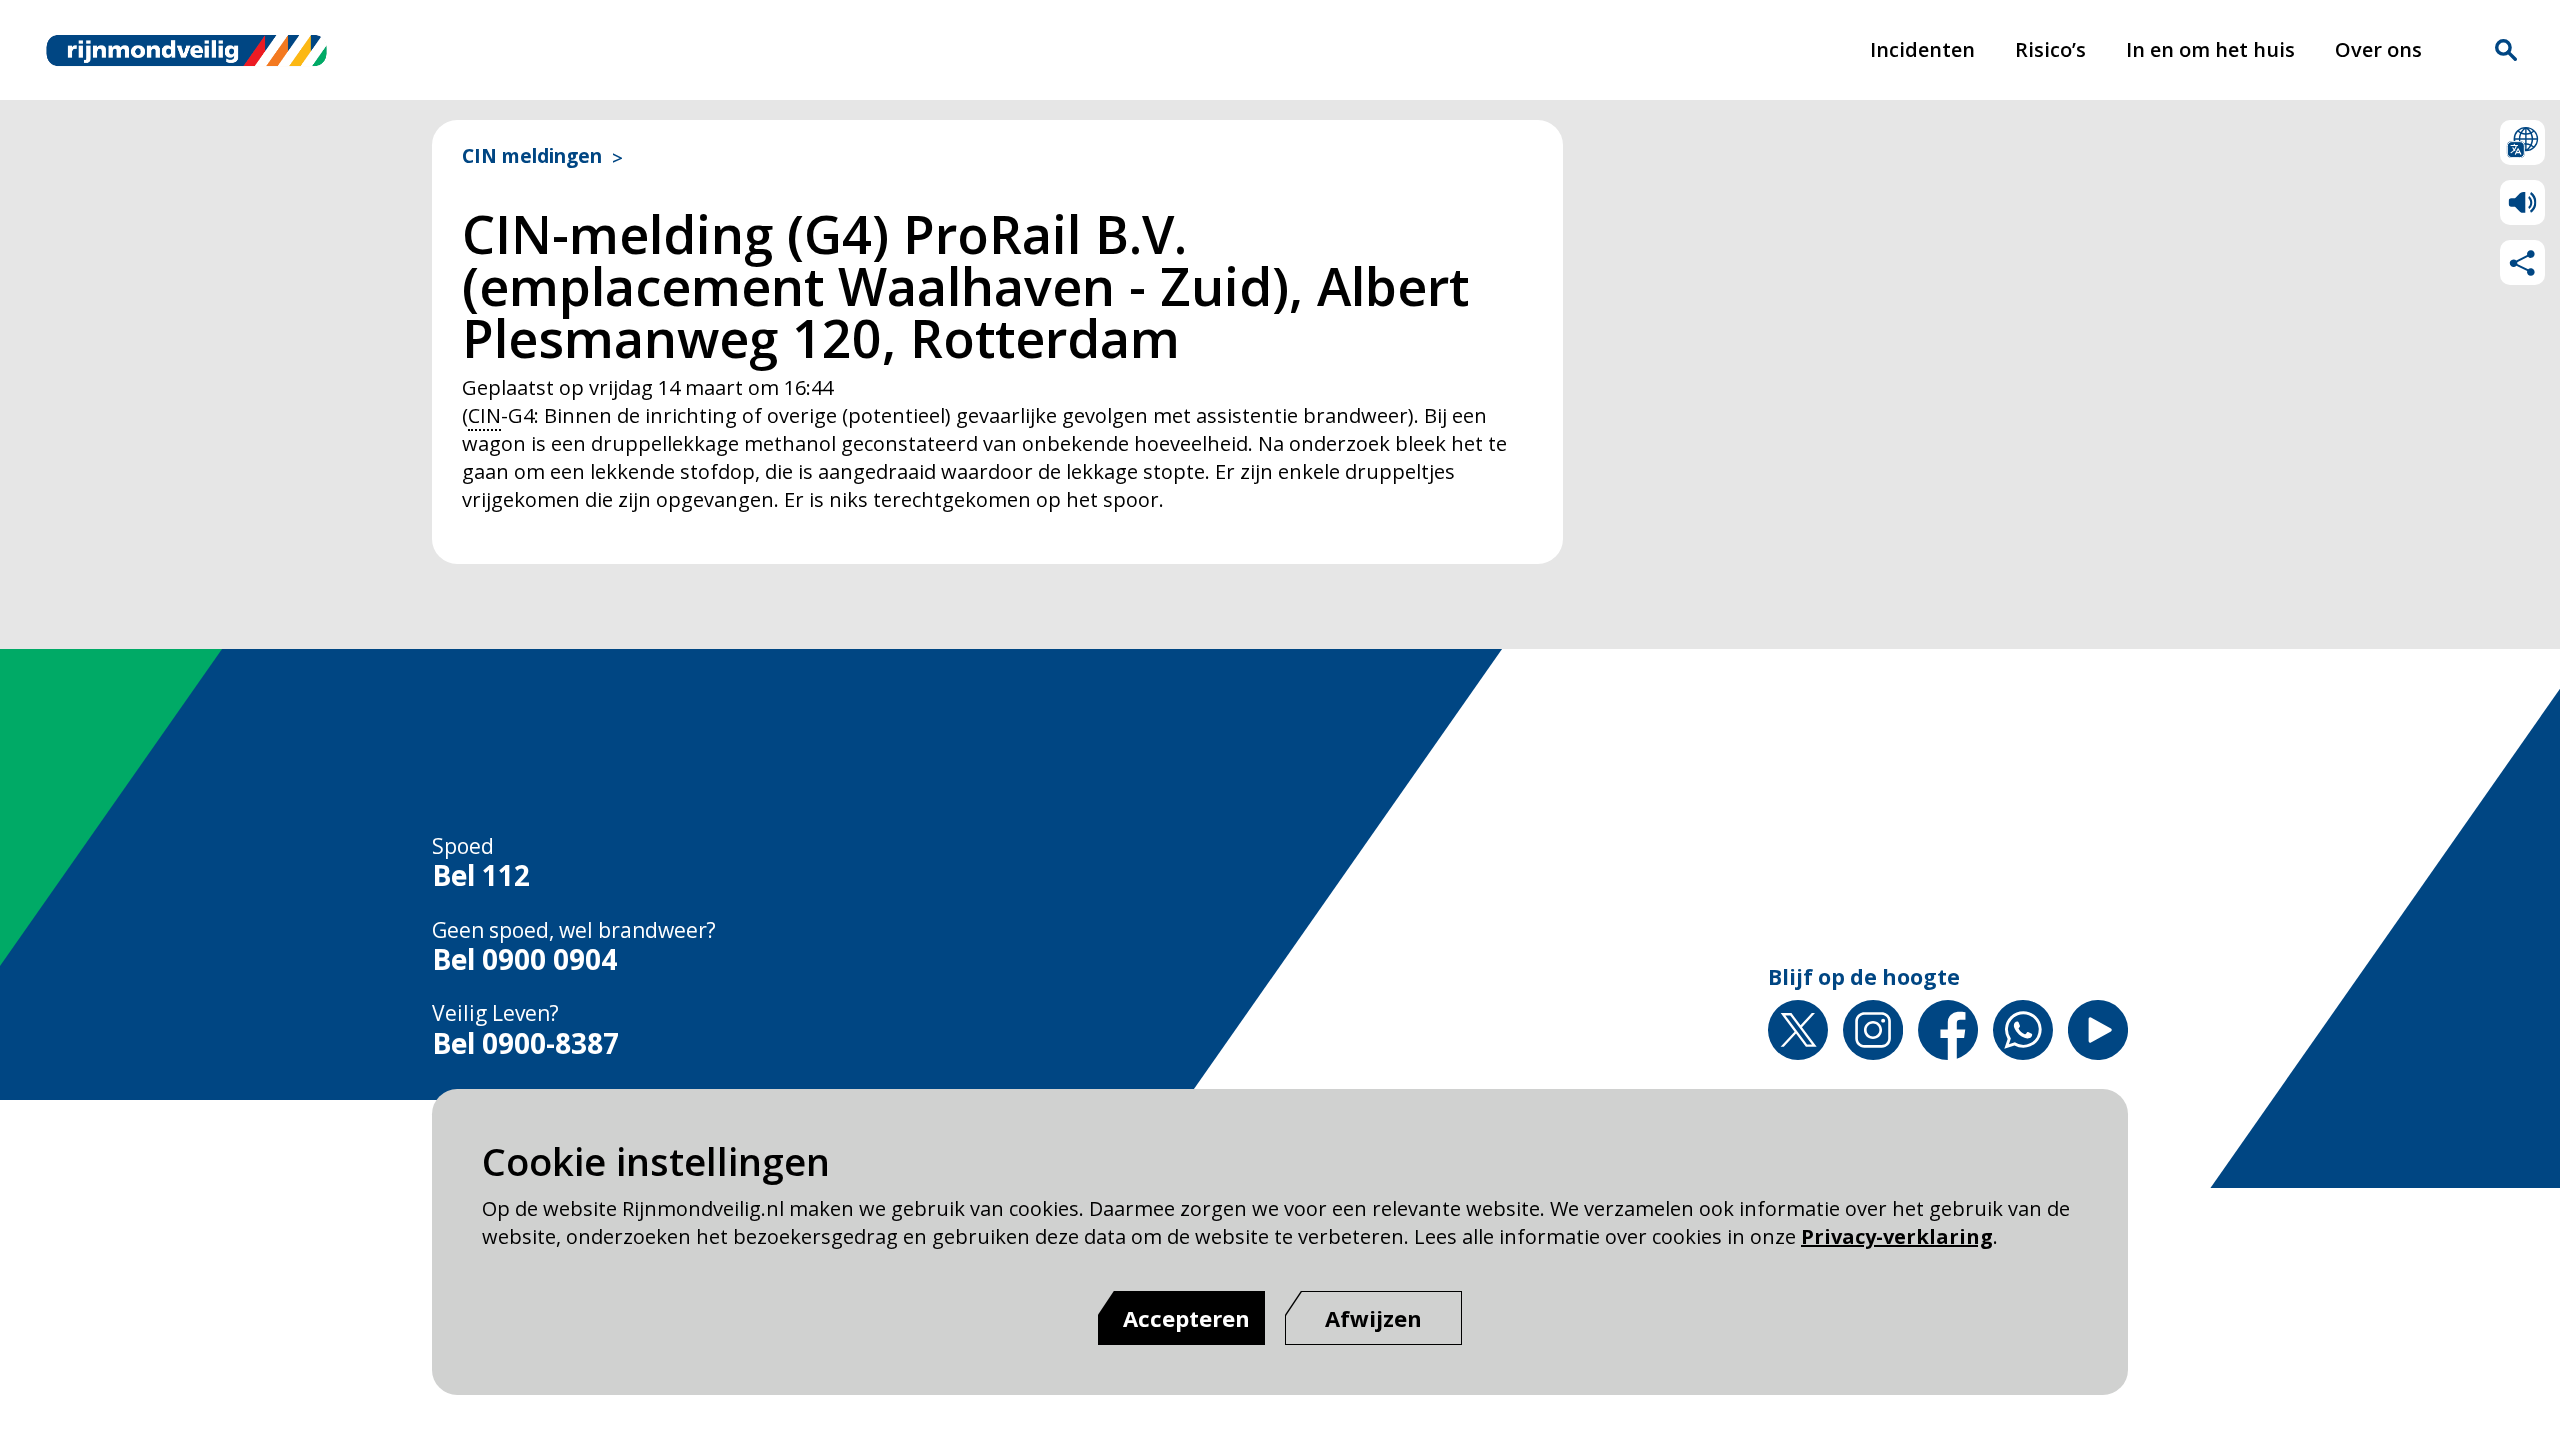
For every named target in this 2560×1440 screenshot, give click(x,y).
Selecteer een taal (2522, 142)
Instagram (1873, 1030)
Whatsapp (2023, 1030)
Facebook (1948, 1030)
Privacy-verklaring (1897, 1236)
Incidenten (1922, 49)
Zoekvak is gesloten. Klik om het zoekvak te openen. (2506, 50)
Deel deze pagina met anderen (2522, 262)
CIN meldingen (532, 156)
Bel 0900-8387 (525, 1044)
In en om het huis (2210, 49)
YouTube (2098, 1030)
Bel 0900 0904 (524, 960)
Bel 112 (481, 876)
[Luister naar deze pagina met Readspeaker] (2522, 202)
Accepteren (1186, 1318)
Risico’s (2050, 49)
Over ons (2378, 49)
